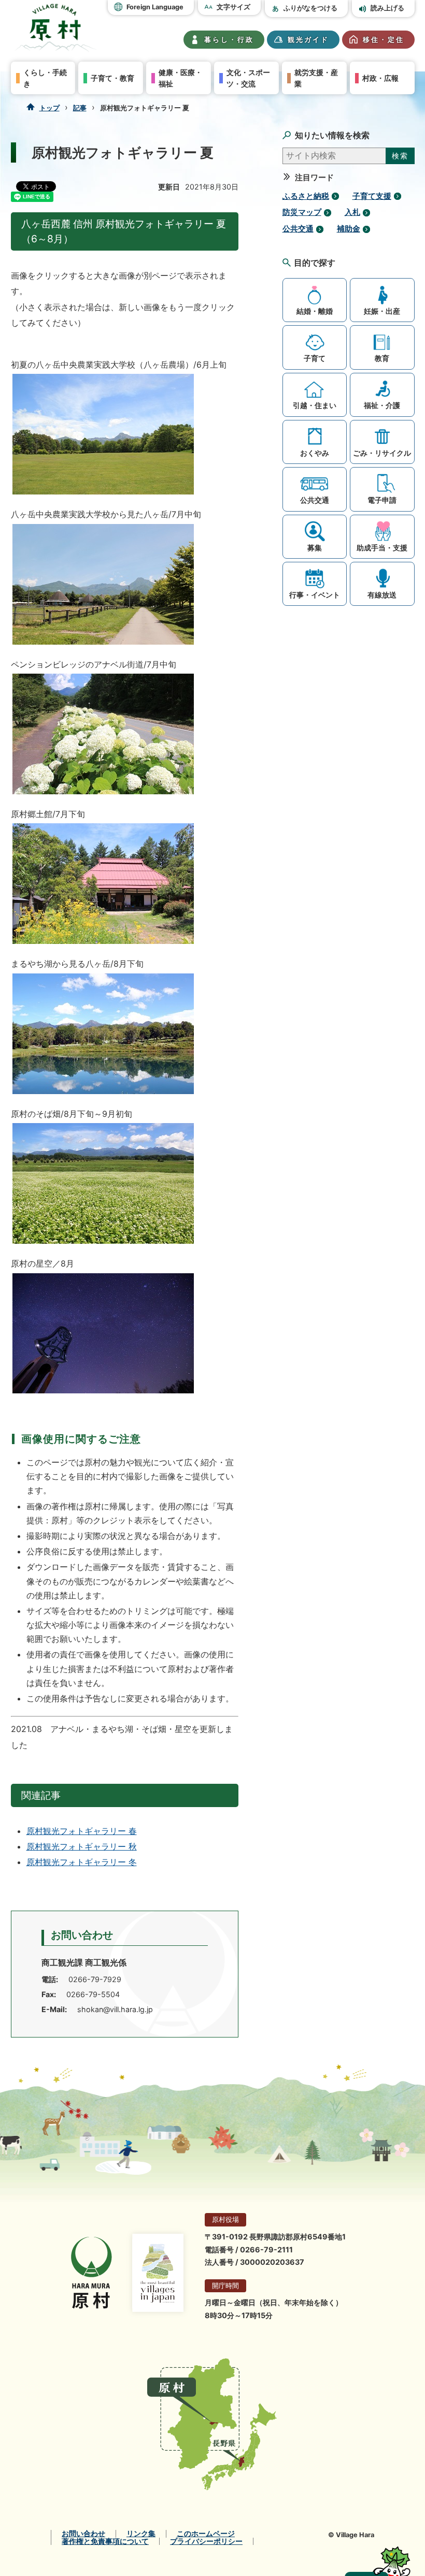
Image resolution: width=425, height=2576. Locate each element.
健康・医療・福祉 (180, 78)
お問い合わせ (83, 2534)
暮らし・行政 (229, 40)
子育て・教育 (112, 78)
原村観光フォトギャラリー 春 (82, 1831)
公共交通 (298, 229)
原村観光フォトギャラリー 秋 (82, 1846)
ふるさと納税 (306, 196)
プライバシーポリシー (206, 2541)
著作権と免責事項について (105, 2541)
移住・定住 (384, 40)
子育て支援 (372, 196)
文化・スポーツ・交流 (248, 78)
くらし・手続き (45, 78)
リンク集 (141, 2534)
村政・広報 (380, 78)
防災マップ (302, 212)
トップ (49, 108)
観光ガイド (308, 40)
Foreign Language (155, 7)
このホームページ (206, 2534)
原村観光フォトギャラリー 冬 (82, 1862)
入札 (352, 212)
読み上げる (387, 8)
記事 (80, 108)
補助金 (349, 229)
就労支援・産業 (316, 78)
